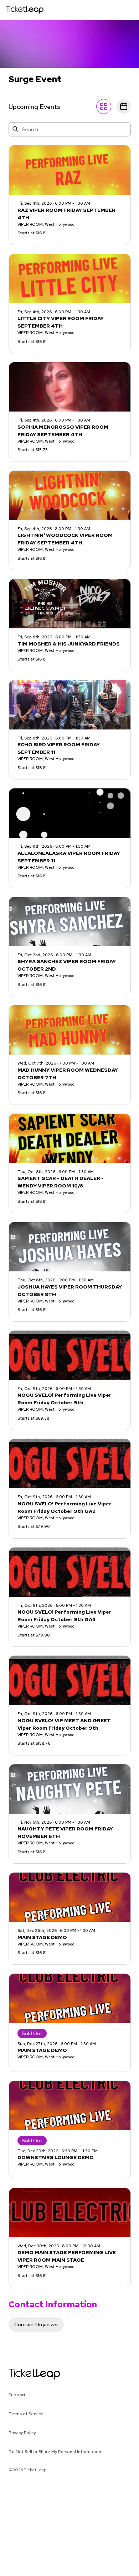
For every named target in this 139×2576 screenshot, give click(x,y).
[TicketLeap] (25, 2374)
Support (17, 2395)
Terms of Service (26, 2414)
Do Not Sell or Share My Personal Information (55, 2452)
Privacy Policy (22, 2433)
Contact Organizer (36, 2325)
